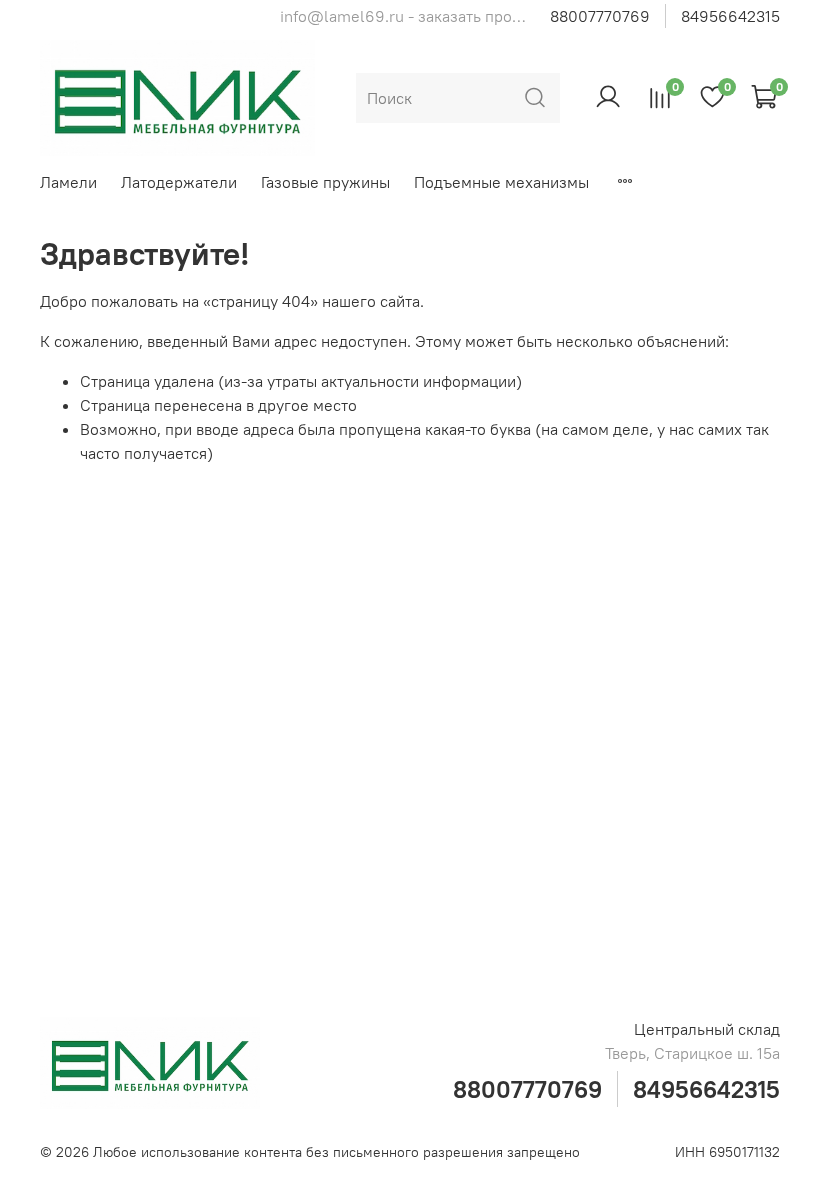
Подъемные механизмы (501, 182)
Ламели (68, 182)
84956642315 (730, 16)
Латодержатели (179, 182)
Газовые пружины (325, 182)
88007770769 (600, 16)
